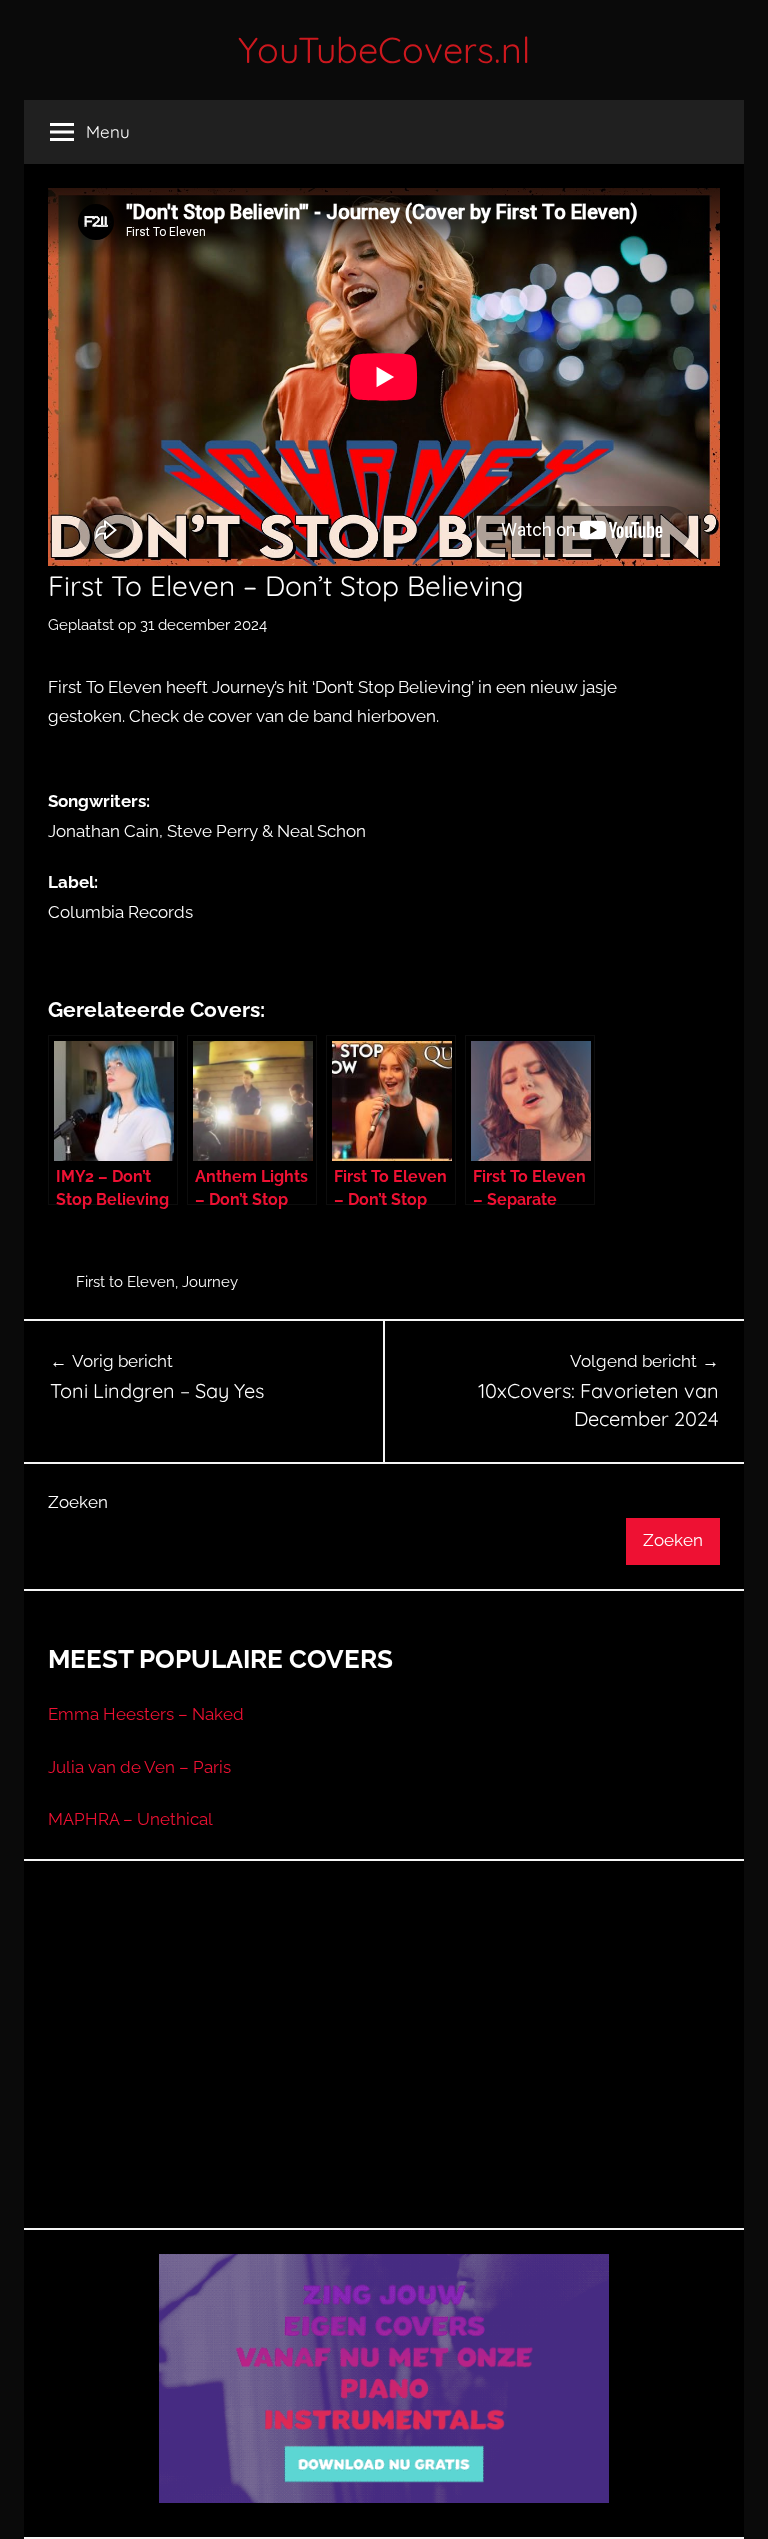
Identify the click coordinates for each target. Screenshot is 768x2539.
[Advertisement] (384, 2069)
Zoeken (78, 1502)
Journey (210, 1282)
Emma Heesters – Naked (146, 1714)
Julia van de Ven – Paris (139, 1767)
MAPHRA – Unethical (130, 1819)
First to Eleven (125, 1282)
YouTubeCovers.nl (384, 49)
